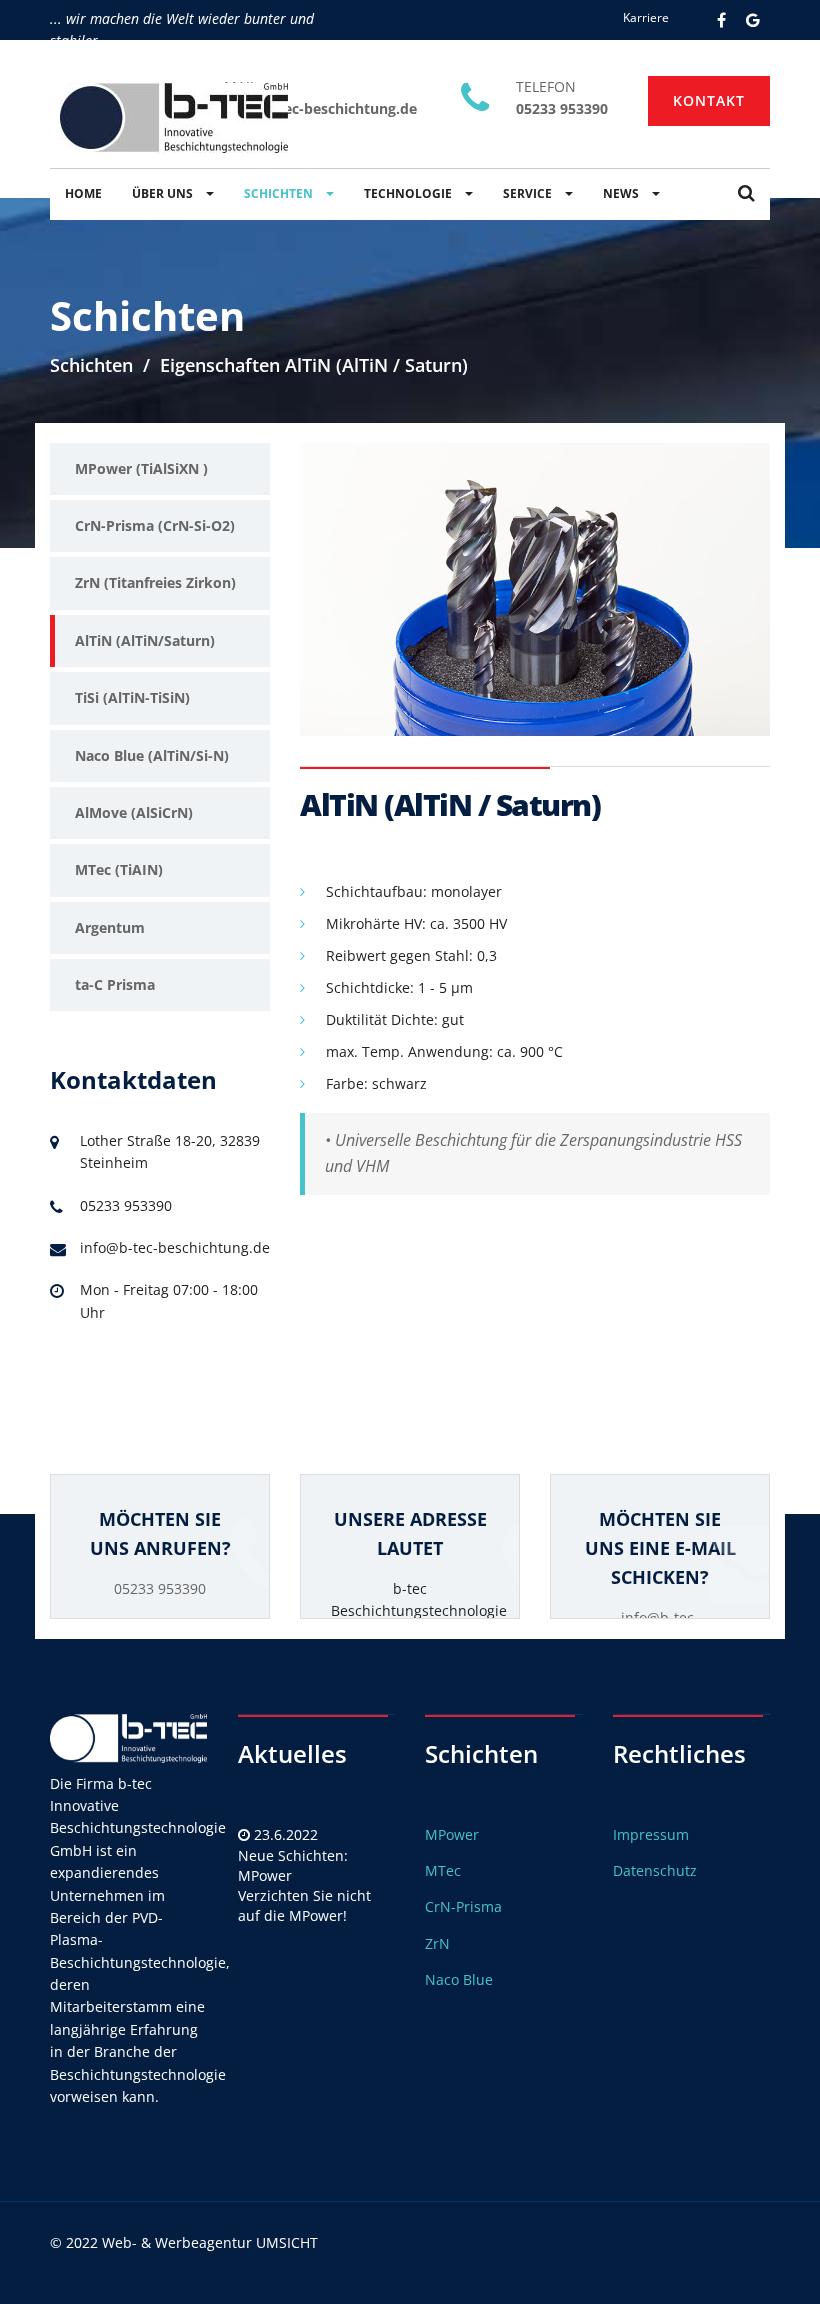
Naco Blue (459, 1979)
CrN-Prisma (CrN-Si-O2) (155, 525)
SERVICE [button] (529, 193)
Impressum (651, 1834)
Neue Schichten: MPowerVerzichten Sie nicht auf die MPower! (304, 1885)
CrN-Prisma (463, 1906)
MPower (452, 1834)
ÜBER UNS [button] (164, 193)
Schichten (91, 365)
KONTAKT (709, 100)
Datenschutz (655, 1870)
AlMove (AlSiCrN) (134, 812)
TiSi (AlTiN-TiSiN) (132, 697)
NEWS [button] (622, 193)
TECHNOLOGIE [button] (409, 193)
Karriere (646, 17)
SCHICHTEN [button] (280, 193)
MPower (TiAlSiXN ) (141, 468)
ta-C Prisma (115, 984)
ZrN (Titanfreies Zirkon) (155, 582)
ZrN (437, 1943)
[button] (746, 194)
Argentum (110, 927)
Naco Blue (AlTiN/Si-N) (152, 755)
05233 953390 (562, 108)
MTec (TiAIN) (119, 869)
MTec (443, 1870)
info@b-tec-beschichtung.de (320, 108)
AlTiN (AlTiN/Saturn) (145, 640)
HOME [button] (83, 193)
